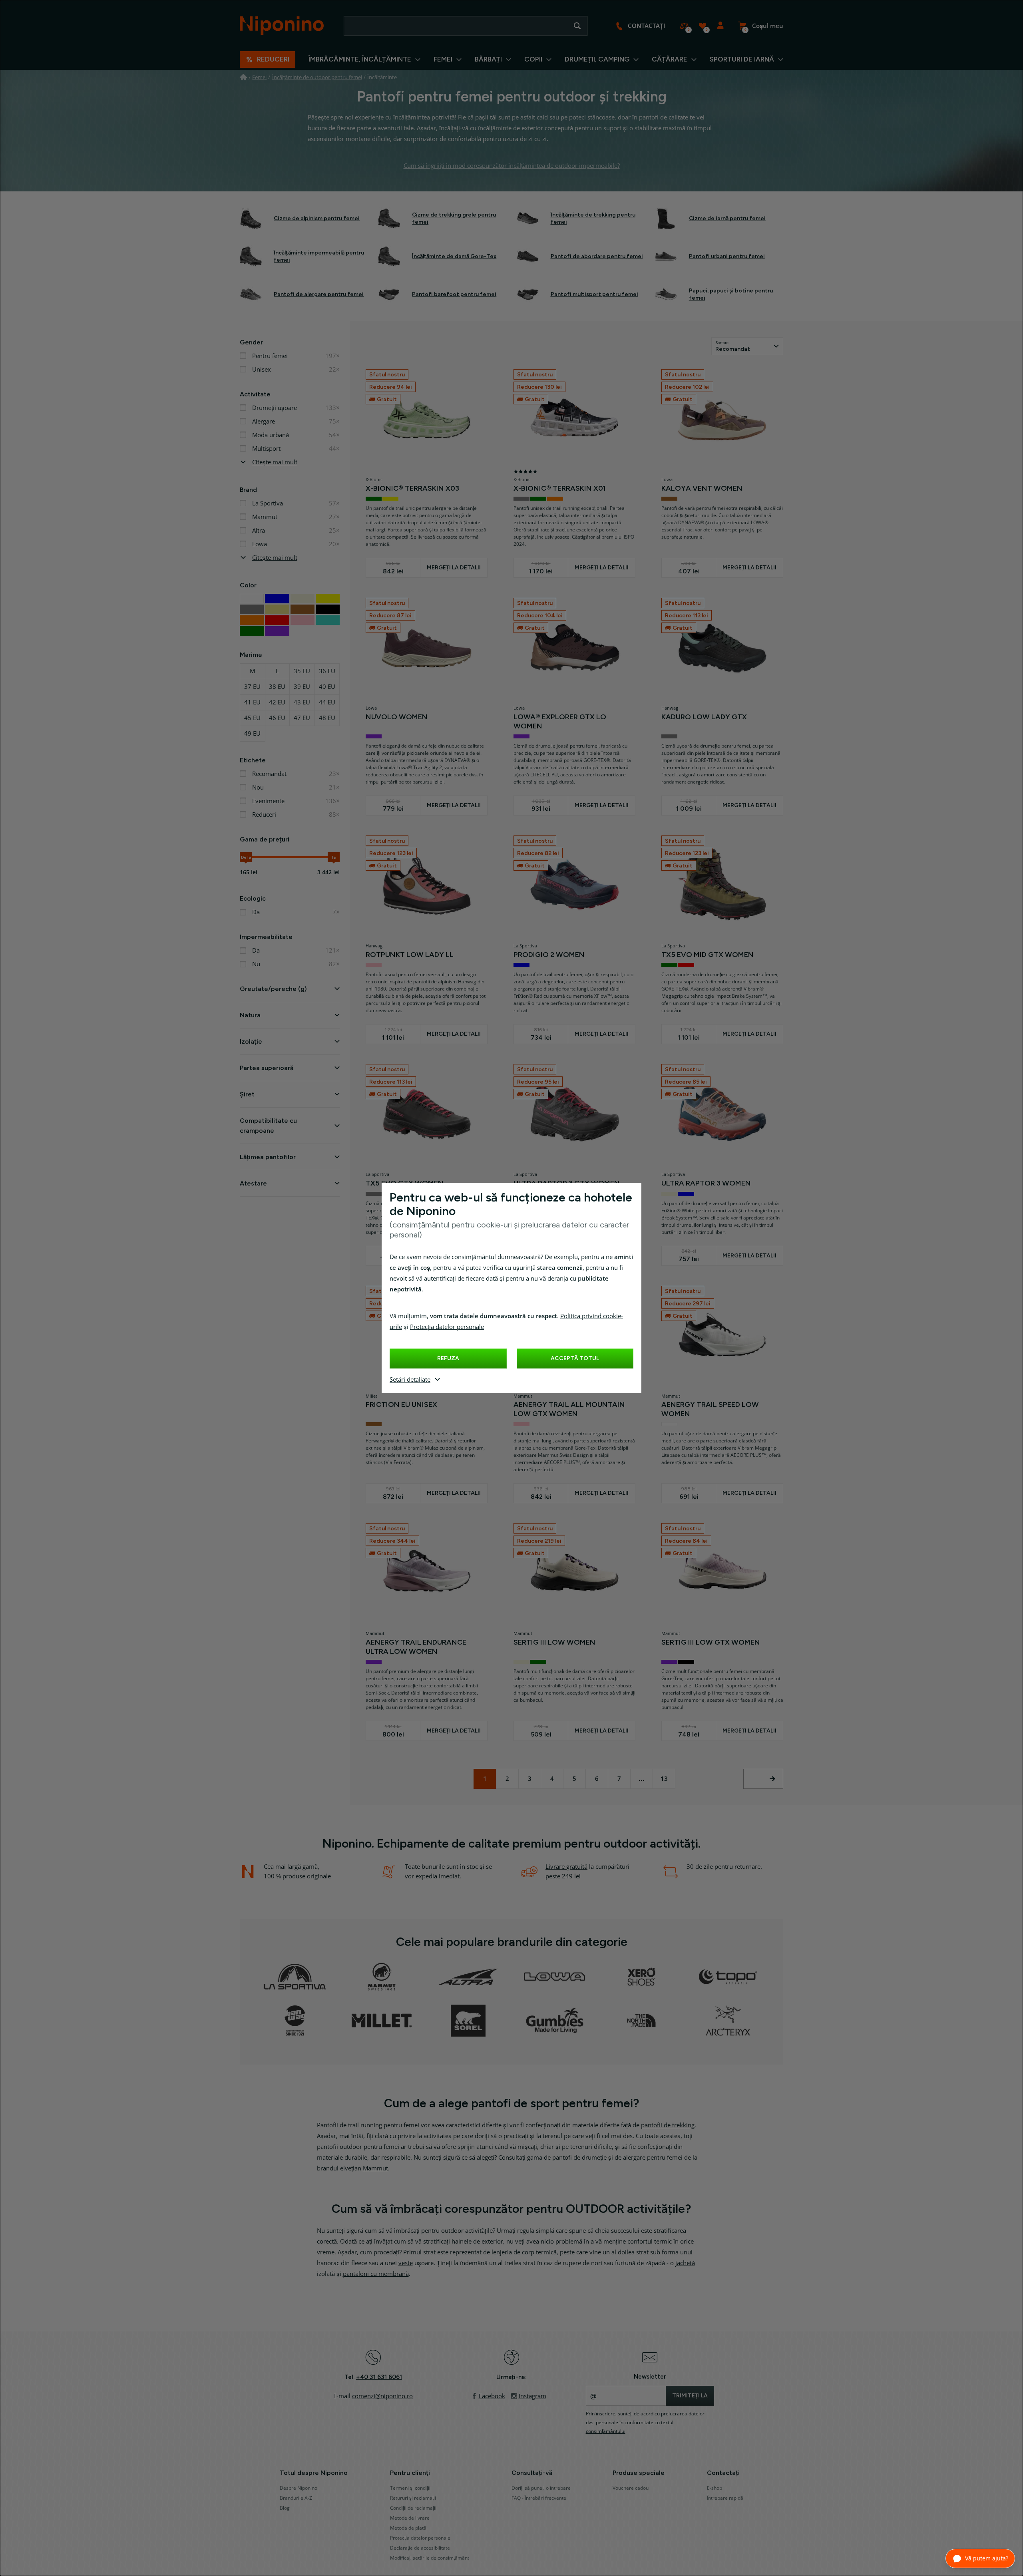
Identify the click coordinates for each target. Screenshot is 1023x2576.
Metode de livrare (410, 2518)
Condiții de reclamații (413, 2508)
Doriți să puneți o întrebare (541, 2488)
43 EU (302, 702)
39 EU (302, 687)
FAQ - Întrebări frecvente (539, 2498)
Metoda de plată (408, 2528)
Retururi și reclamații (413, 2498)
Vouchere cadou (631, 2488)
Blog (285, 2508)
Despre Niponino (299, 2488)
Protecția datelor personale (447, 1327)
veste (406, 2263)
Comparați (684, 26)
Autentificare (720, 26)
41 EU (252, 702)
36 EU (327, 671)
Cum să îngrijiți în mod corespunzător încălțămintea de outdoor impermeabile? (512, 166)
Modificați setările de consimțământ (430, 2558)
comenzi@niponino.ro (382, 2396)
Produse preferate (702, 26)
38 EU (277, 687)
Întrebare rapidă (725, 2498)
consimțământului (606, 2431)
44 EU (327, 702)
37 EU (252, 687)
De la (246, 857)
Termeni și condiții (410, 2488)
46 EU (277, 718)
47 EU (302, 718)
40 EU (327, 687)
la (334, 857)
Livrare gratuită (566, 1867)
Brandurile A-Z (296, 2498)
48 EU (327, 718)
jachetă (685, 2263)
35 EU (302, 671)
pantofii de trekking (668, 2125)
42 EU (277, 702)
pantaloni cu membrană (376, 2274)
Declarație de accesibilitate (420, 2548)
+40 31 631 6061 (379, 2377)
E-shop (715, 2488)
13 (664, 1779)
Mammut (375, 2168)
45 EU (252, 718)
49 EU (252, 734)
